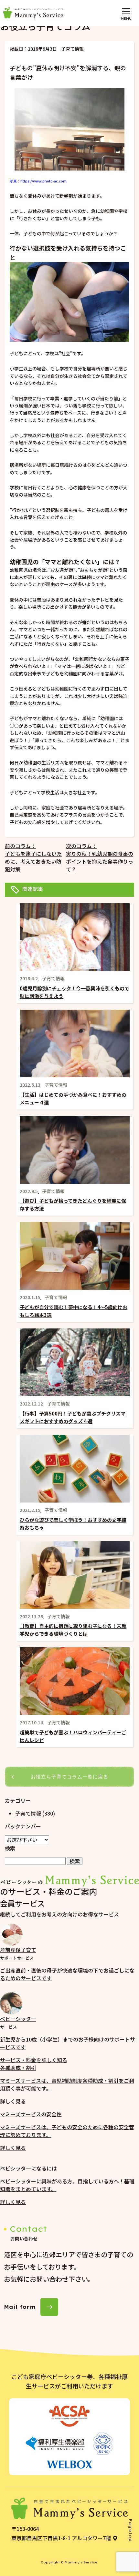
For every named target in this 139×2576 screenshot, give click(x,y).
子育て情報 (72, 49)
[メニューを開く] (126, 11)
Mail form (20, 2307)
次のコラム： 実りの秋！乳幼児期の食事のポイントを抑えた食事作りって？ (100, 857)
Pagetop (130, 2530)
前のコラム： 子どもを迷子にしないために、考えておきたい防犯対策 (33, 857)
